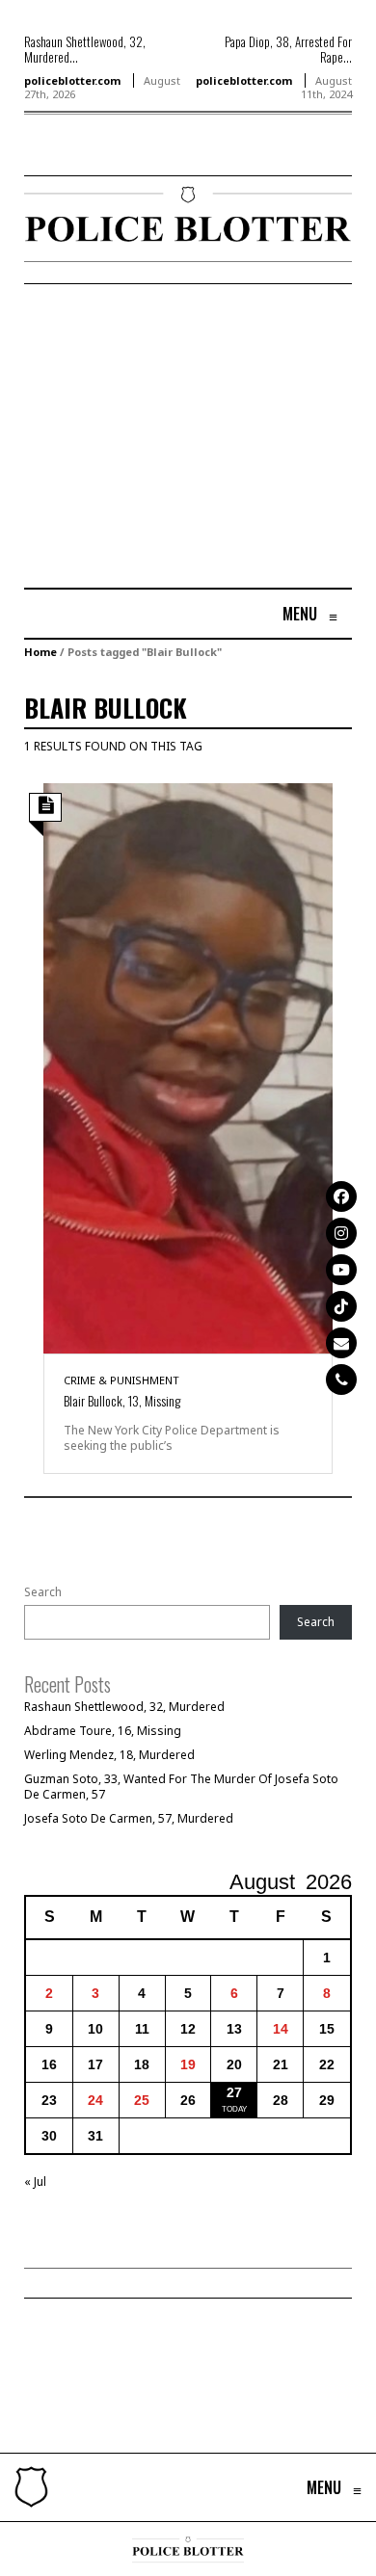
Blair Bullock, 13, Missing (122, 1400)
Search (43, 1592)
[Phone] (341, 1380)
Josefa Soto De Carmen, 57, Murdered (129, 1818)
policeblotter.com (72, 80)
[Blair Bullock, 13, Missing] (188, 1067)
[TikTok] (341, 1306)
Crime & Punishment (121, 1380)
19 (188, 2064)
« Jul (35, 2182)
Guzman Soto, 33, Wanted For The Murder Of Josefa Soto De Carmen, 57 (181, 1787)
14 (281, 2029)
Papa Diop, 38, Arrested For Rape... (288, 49)
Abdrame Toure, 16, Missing (103, 1731)
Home (40, 652)
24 (95, 2100)
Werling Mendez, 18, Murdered (109, 1755)
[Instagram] (341, 1233)
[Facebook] (341, 1196)
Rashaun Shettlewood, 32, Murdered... (85, 49)
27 (234, 2092)
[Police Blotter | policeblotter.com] (31, 2487)
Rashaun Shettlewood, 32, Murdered (124, 1707)
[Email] (341, 1343)
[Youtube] (341, 1270)
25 (142, 2100)
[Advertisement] (186, 438)
